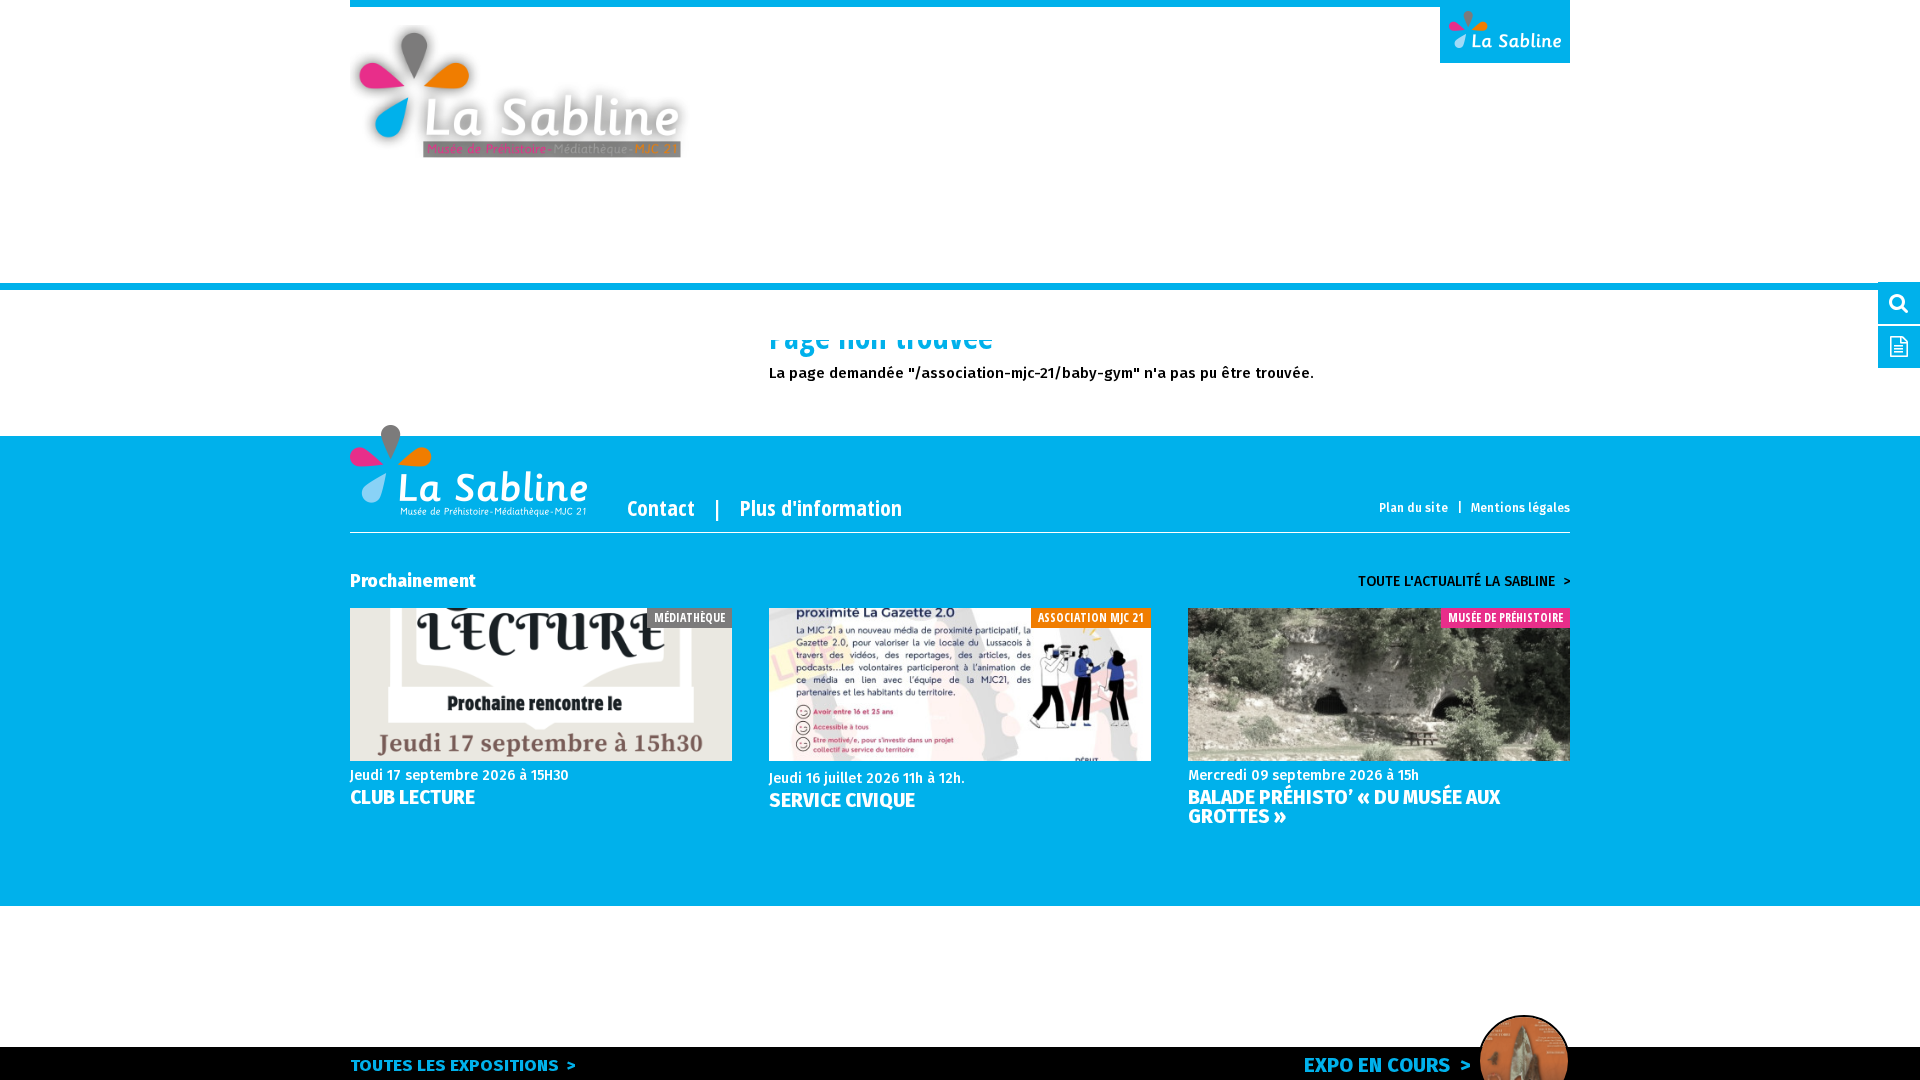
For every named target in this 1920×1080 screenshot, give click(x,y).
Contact (661, 507)
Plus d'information (821, 507)
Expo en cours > (1387, 1065)
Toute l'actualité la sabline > (1464, 582)
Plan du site (1413, 508)
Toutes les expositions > (463, 1065)
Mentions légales (1520, 508)
